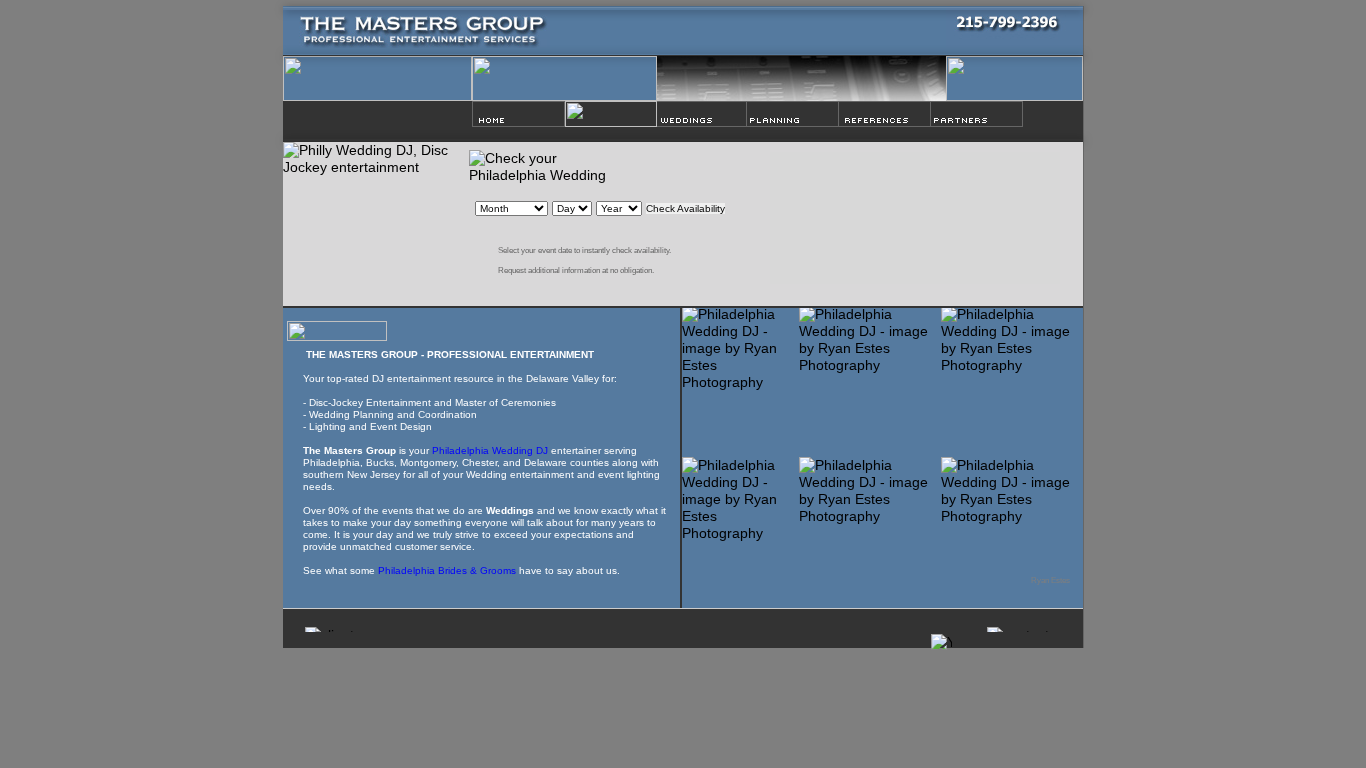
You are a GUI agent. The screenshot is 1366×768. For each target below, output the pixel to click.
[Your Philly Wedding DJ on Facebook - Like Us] (307, 118)
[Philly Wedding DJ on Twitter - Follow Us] (387, 117)
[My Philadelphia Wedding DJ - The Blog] (347, 120)
